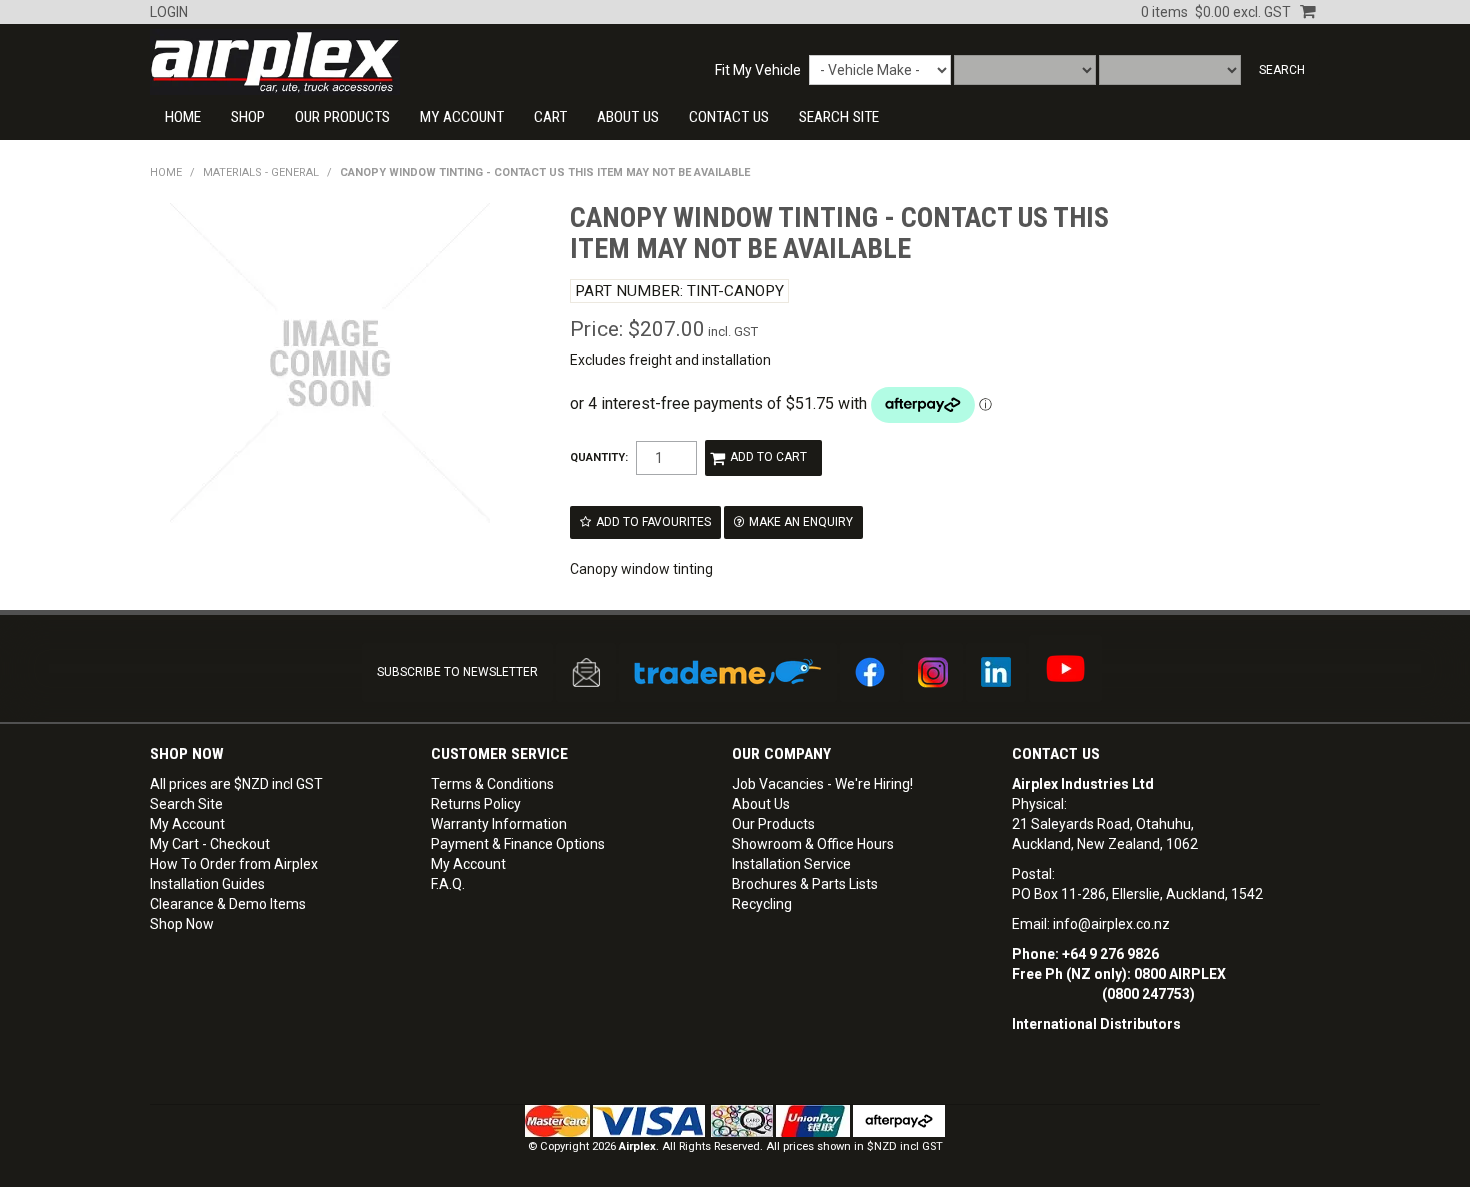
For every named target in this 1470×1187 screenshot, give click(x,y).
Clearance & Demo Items (228, 904)
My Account (462, 117)
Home (183, 117)
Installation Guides (207, 884)
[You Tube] (1065, 668)
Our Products (342, 117)
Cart (550, 117)
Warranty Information (499, 824)
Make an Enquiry (801, 522)
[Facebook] (870, 672)
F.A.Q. (448, 884)
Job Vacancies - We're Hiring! (822, 784)
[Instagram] (933, 672)
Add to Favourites (653, 522)
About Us (628, 117)
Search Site (186, 804)
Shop (248, 117)
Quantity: (599, 457)
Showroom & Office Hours (813, 844)
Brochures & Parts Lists (805, 884)
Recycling (762, 904)
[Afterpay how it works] (899, 1120)
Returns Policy (476, 804)
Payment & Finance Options (518, 844)
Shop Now (182, 924)
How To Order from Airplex (234, 864)
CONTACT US (729, 117)
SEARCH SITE (839, 117)
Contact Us (1056, 754)
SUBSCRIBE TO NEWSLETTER (457, 672)
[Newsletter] (586, 672)
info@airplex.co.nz (1111, 924)
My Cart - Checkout (210, 844)
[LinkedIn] (996, 672)
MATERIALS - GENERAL (261, 172)
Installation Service (791, 864)
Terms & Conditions (492, 784)
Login (169, 12)
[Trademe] (728, 672)
